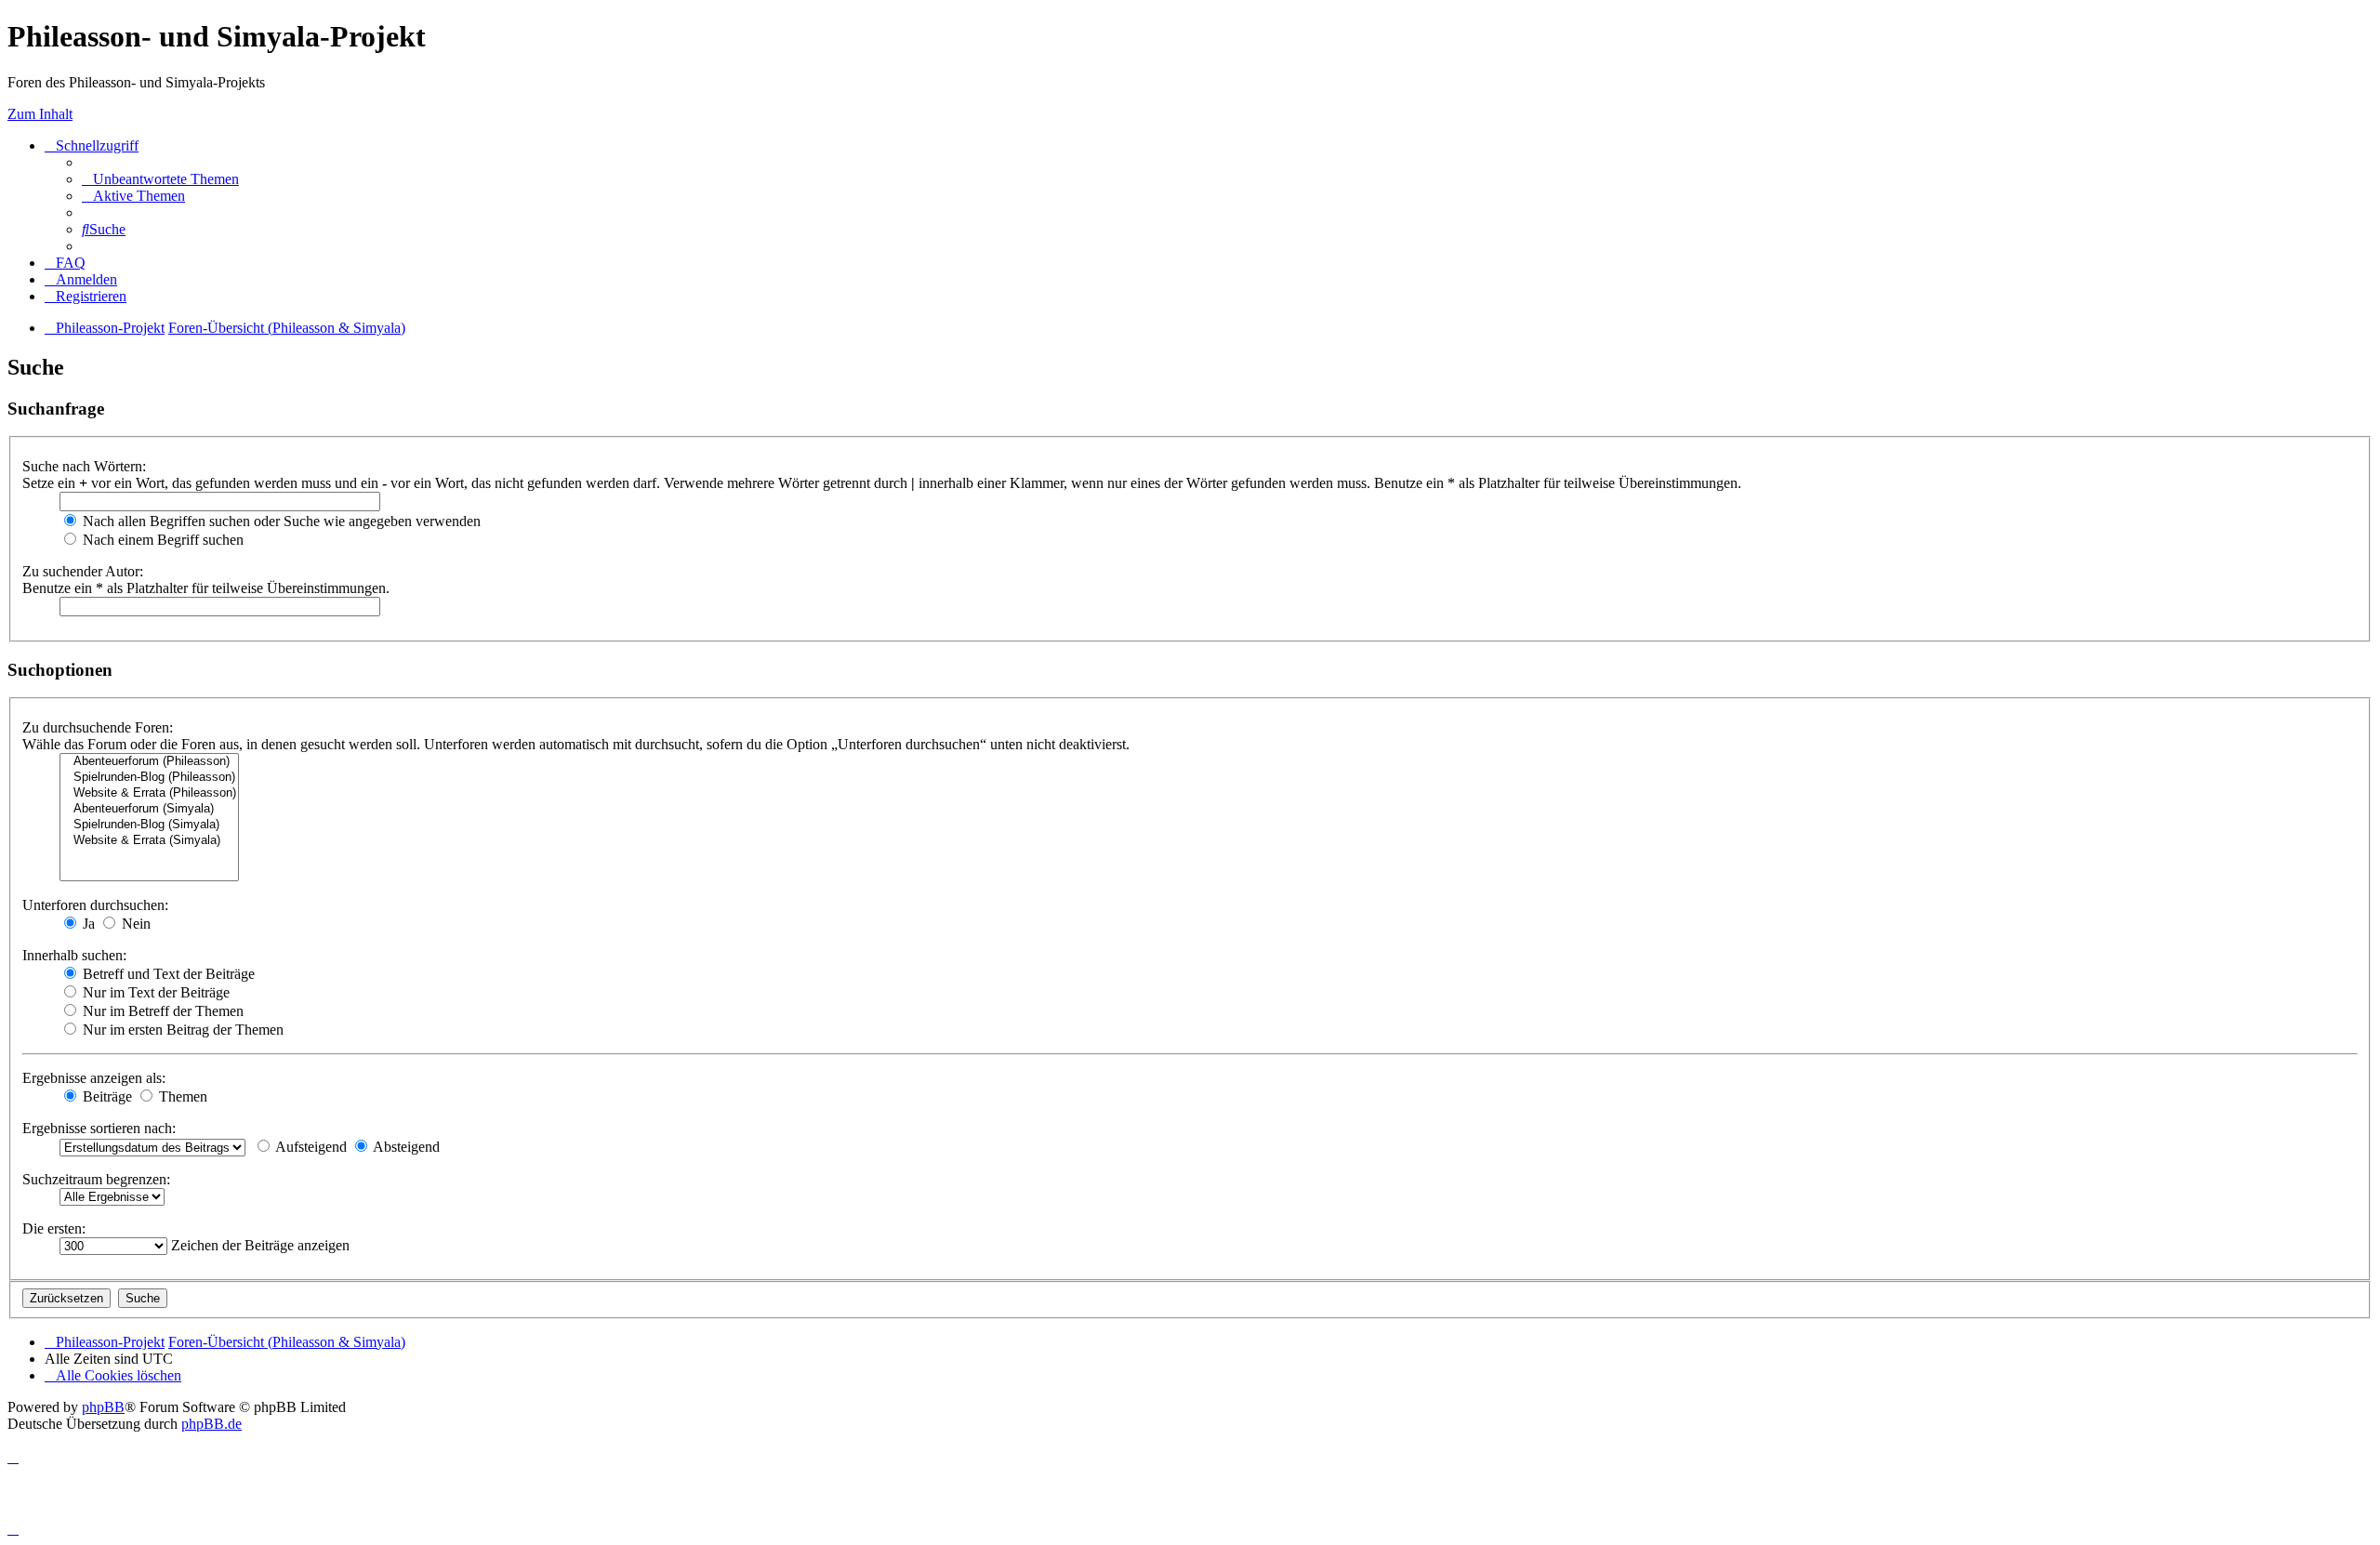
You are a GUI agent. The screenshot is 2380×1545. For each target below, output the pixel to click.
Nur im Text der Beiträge (154, 992)
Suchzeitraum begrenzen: (96, 1179)
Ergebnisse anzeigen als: (94, 1078)
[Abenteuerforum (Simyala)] (149, 809)
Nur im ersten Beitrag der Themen (181, 1030)
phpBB (103, 1407)
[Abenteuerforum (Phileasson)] (149, 762)
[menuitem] (160, 179)
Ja (87, 924)
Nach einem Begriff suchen (161, 540)
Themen (181, 1096)
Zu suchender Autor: (83, 571)
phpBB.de (212, 1424)
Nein (134, 924)
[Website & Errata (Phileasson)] (149, 793)
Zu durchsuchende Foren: (98, 727)
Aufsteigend (310, 1147)
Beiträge (106, 1096)
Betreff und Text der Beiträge (167, 974)
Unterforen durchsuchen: (95, 905)
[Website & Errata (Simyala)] (149, 841)
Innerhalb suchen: (74, 955)
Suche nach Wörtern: (84, 466)
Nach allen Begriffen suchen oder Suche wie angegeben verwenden (280, 521)
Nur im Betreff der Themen (161, 1011)
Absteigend (405, 1147)
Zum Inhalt (40, 114)
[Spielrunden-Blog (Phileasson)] (149, 778)
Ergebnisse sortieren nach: (99, 1128)
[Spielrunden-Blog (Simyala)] (149, 825)
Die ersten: (54, 1228)
